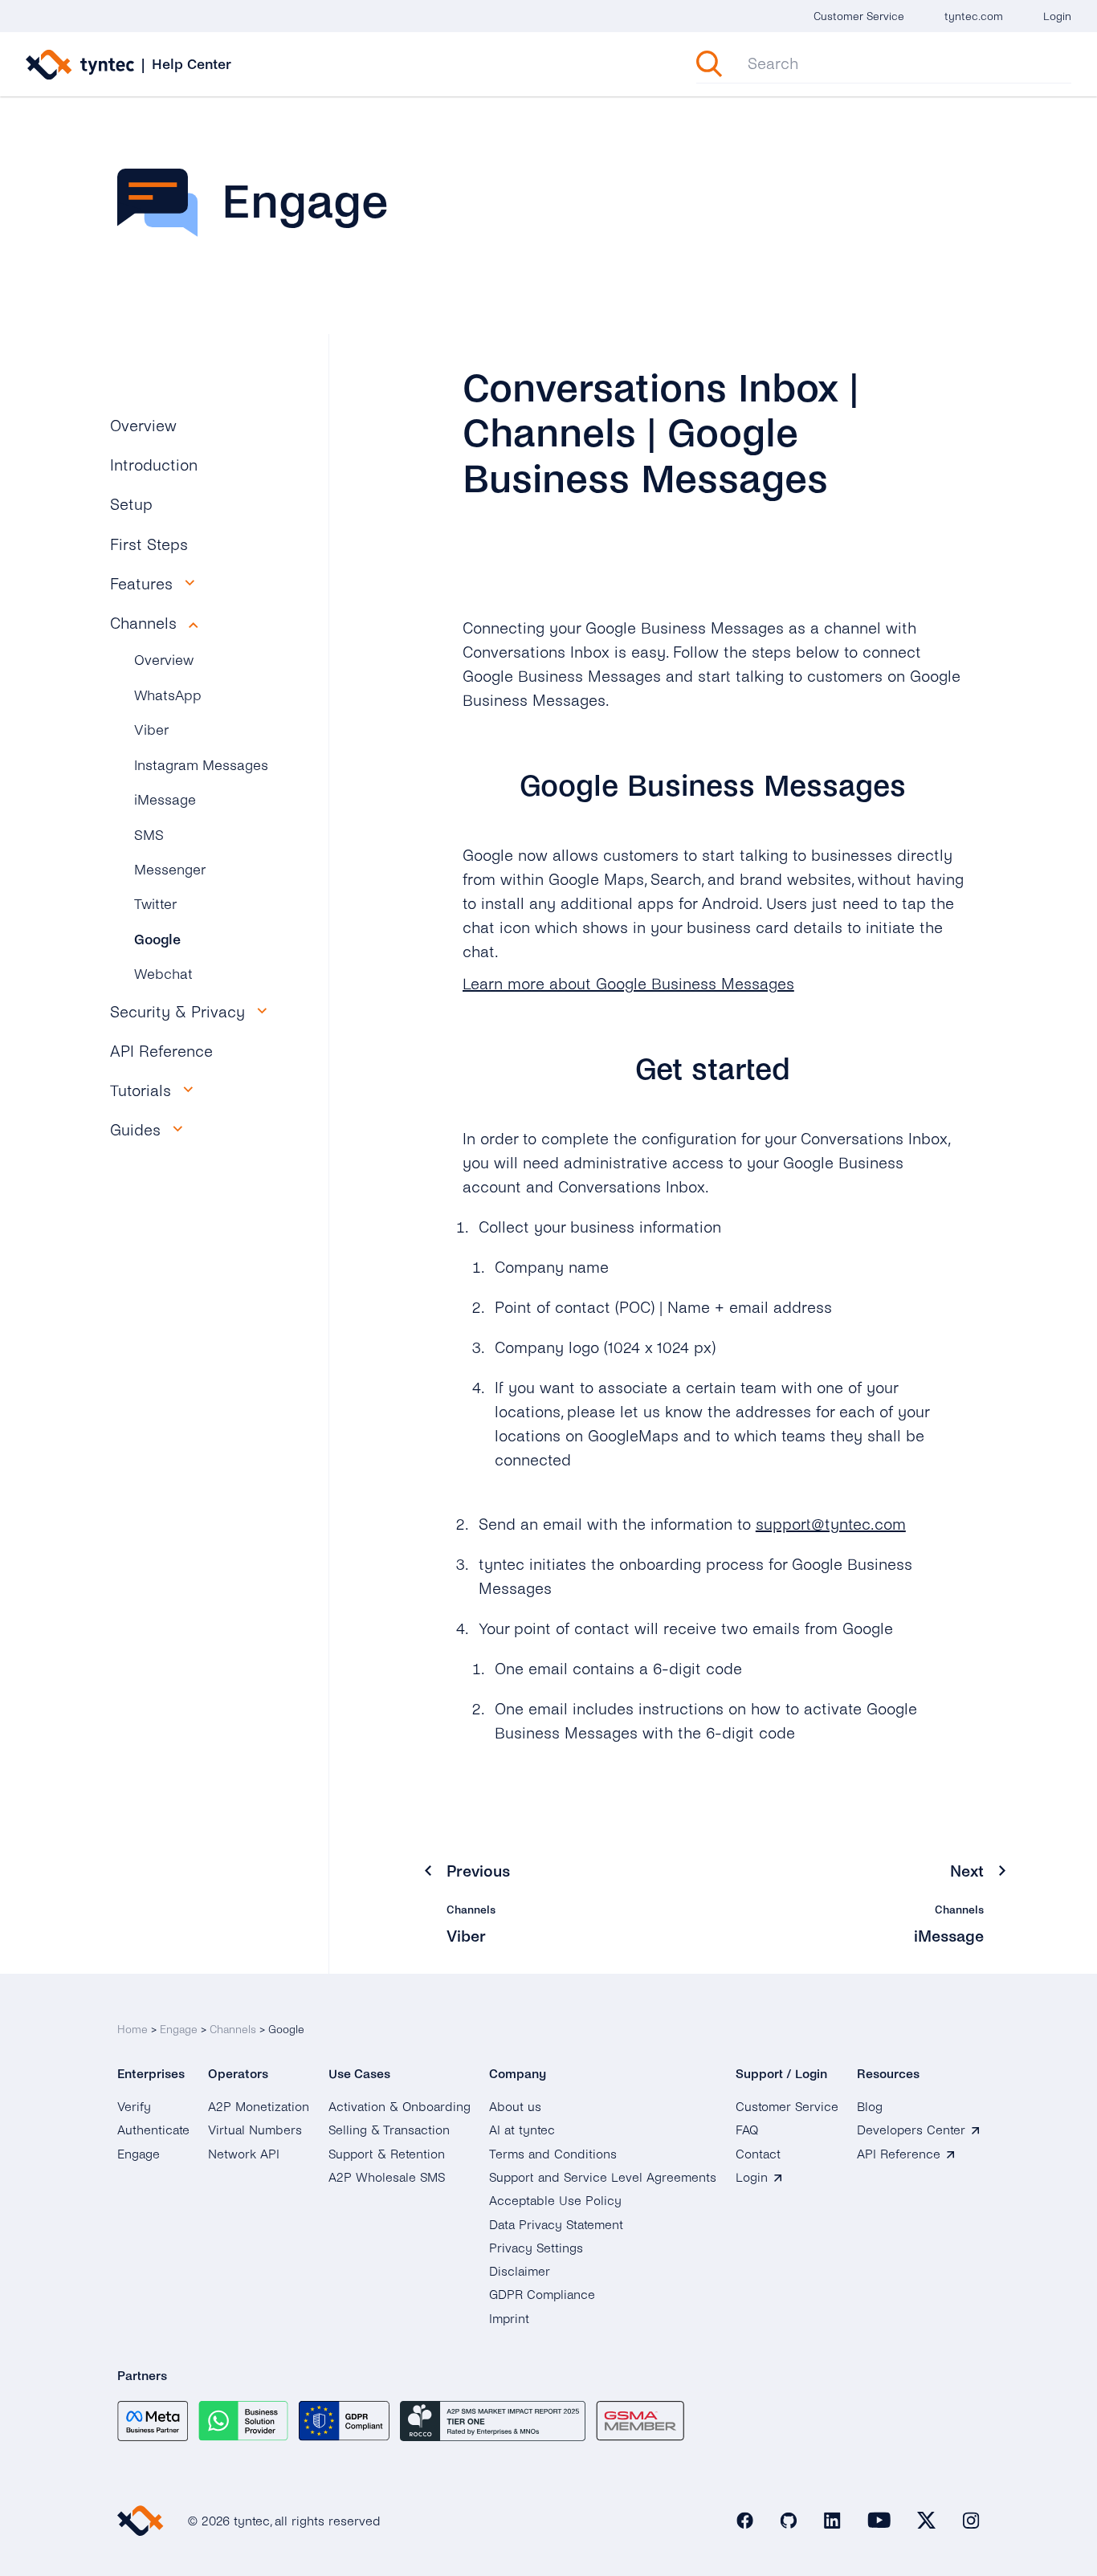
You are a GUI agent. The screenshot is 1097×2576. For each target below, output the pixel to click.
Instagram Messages (201, 766)
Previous (478, 1871)
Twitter (155, 905)
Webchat (163, 974)
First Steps (149, 545)
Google (157, 940)
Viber (151, 730)
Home (133, 2030)
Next (967, 1871)
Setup (131, 505)
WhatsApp (168, 696)
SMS (149, 836)
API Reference (161, 1052)
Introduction (154, 465)
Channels (233, 2030)
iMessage (165, 800)
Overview (143, 426)
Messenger (170, 870)
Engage (179, 2030)
